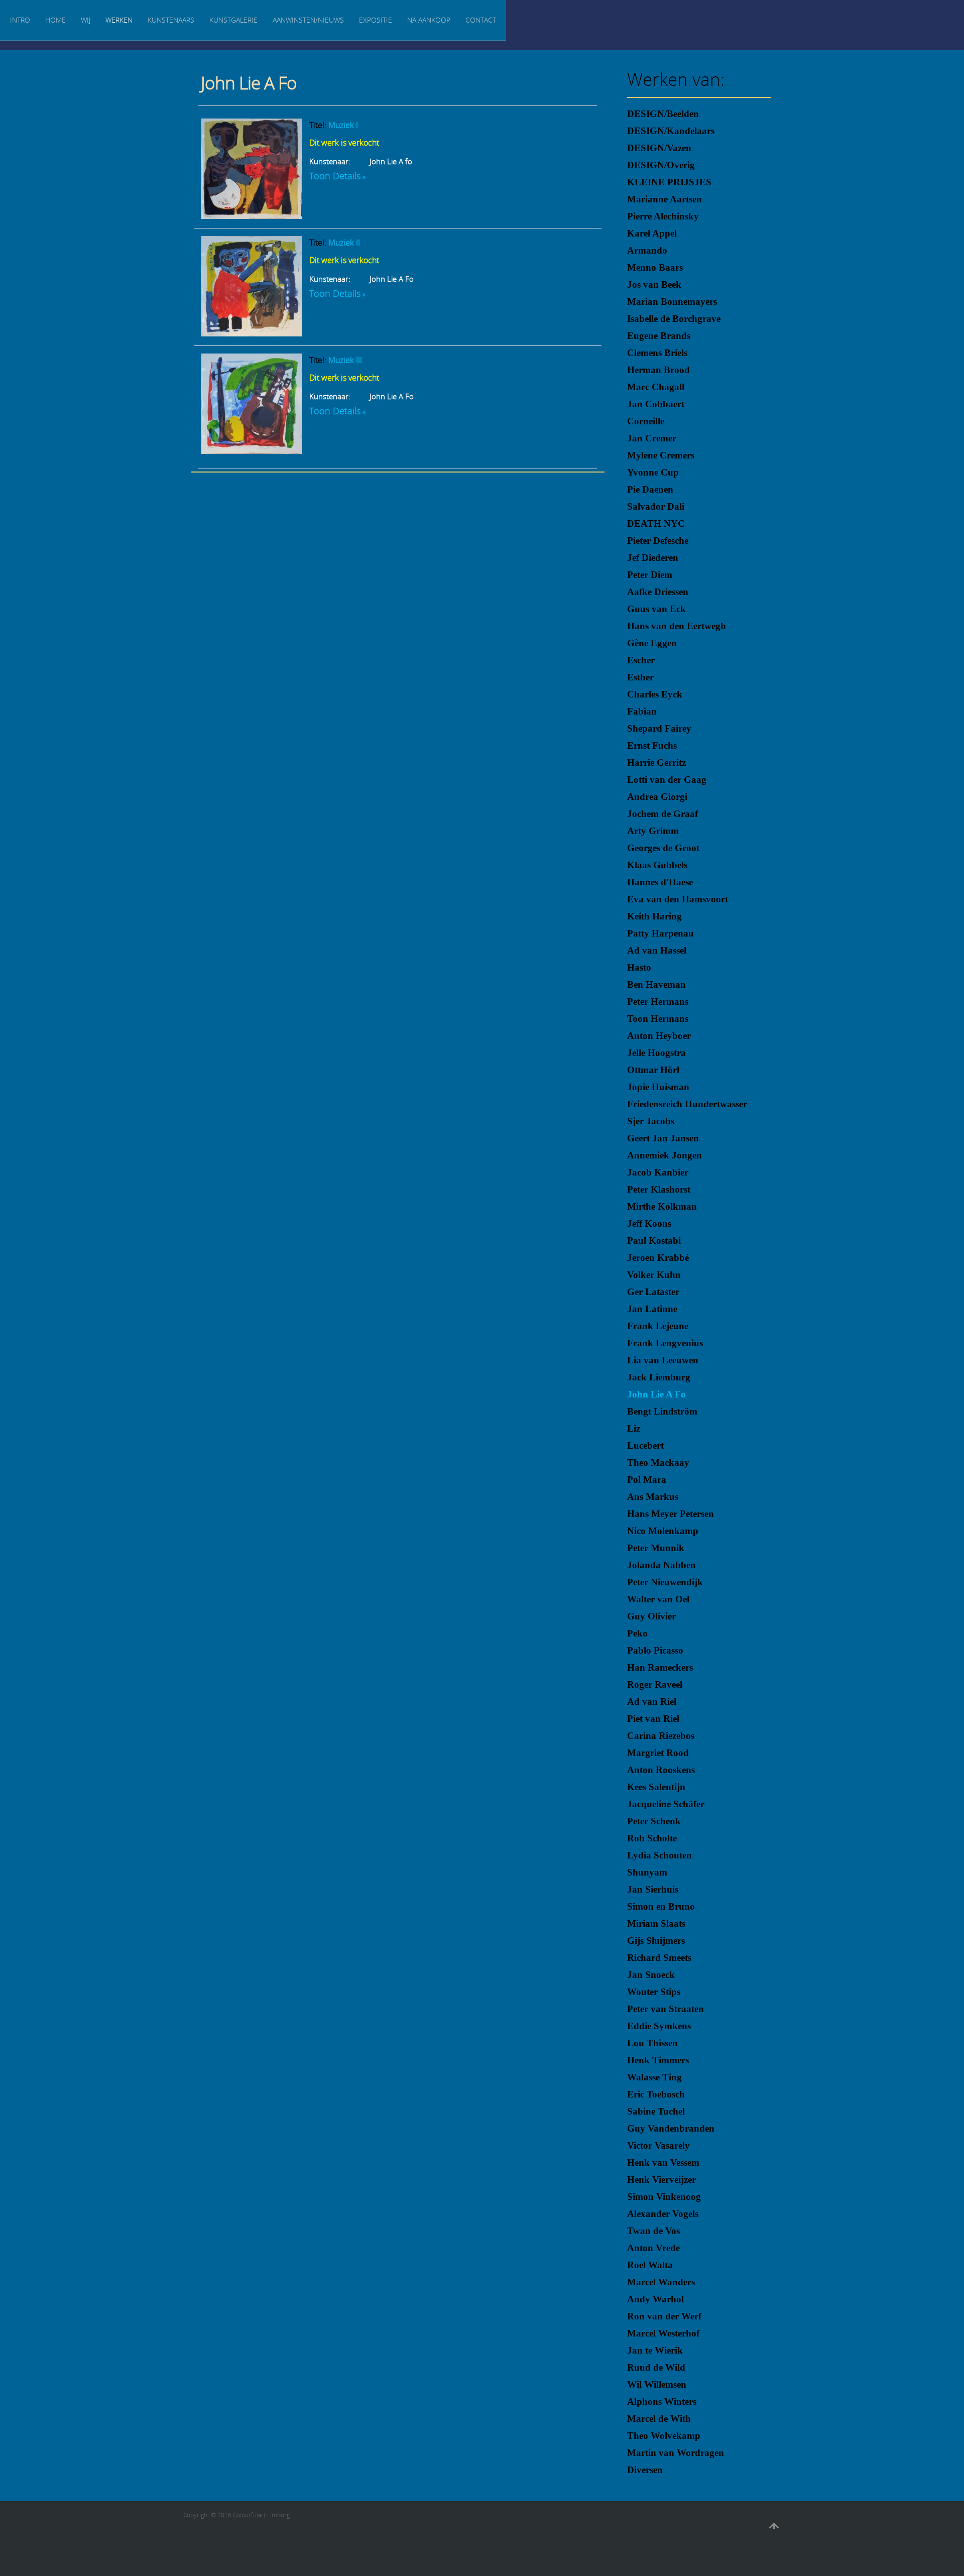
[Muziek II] (252, 333)
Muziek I (343, 125)
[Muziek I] (252, 215)
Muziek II (344, 243)
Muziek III (345, 360)
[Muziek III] (252, 450)
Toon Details (335, 176)
